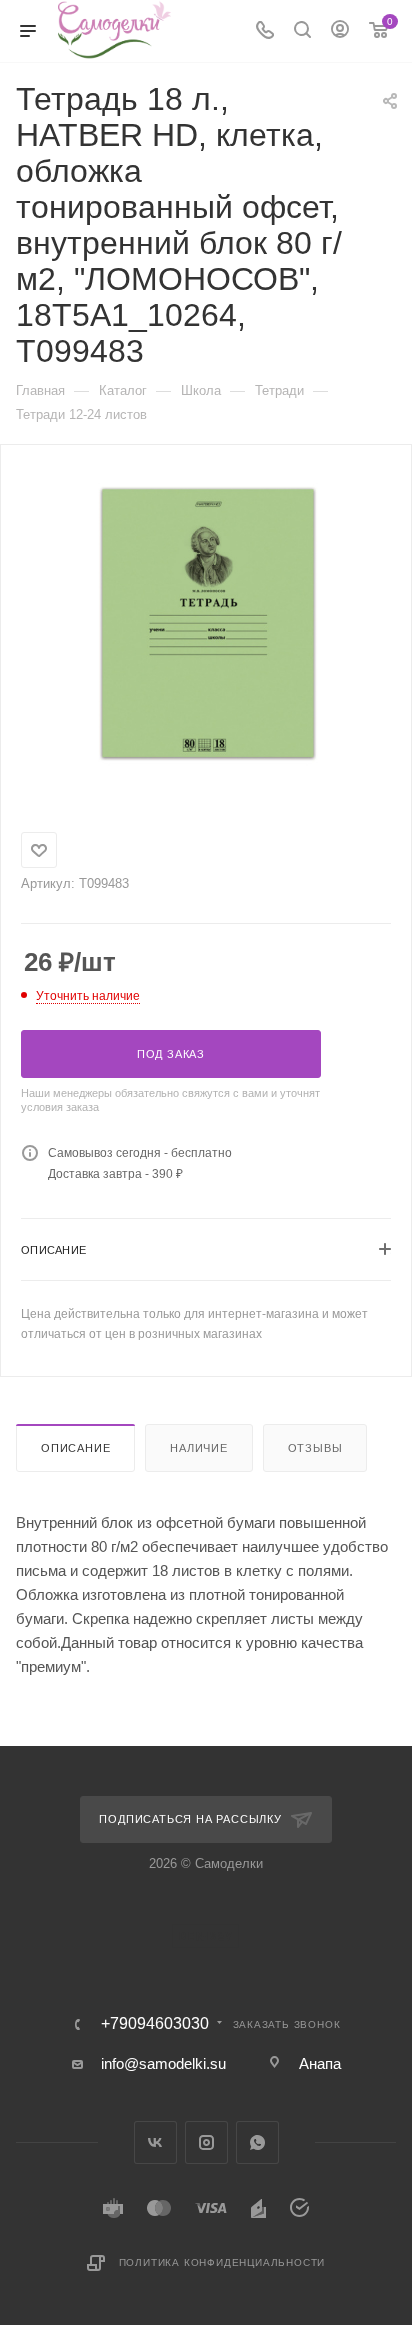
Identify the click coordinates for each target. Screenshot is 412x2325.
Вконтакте (155, 2142)
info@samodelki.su (163, 2063)
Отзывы (315, 1448)
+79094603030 (155, 2024)
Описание (75, 1448)
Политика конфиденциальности (222, 2262)
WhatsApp (257, 2142)
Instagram (206, 2142)
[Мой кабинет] (340, 31)
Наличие (199, 1448)
